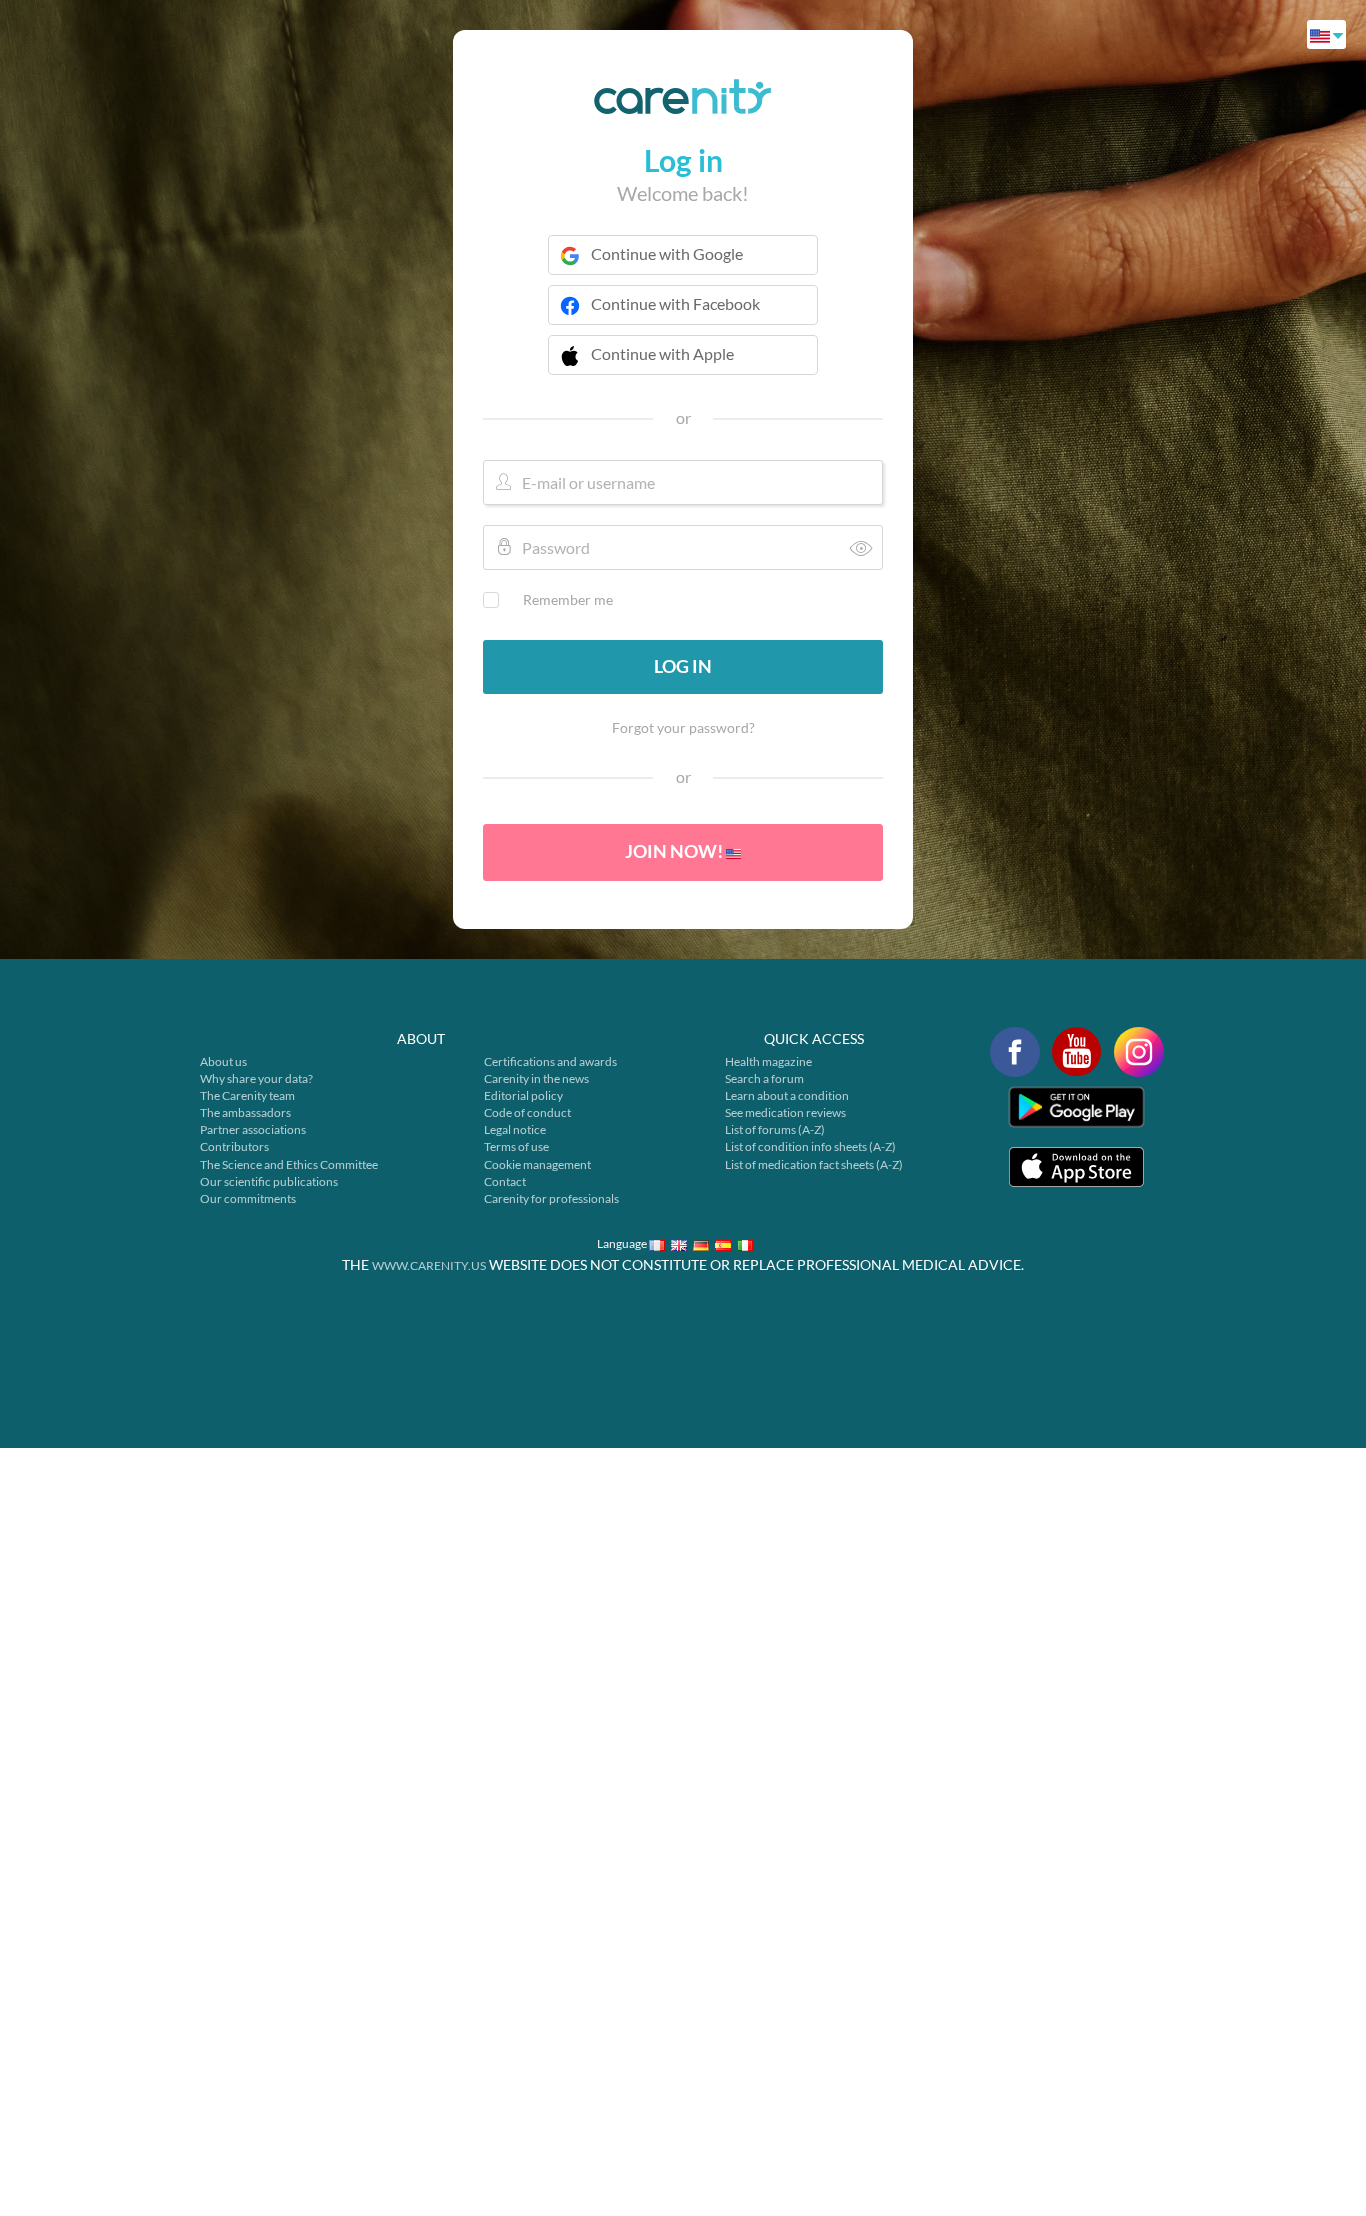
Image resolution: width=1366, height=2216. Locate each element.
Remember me (568, 599)
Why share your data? (256, 1078)
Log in (683, 666)
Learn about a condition (787, 1095)
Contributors (234, 1146)
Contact (505, 1181)
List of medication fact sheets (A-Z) (814, 1164)
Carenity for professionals (551, 1198)
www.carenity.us (429, 1265)
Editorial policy (523, 1095)
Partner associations (253, 1129)
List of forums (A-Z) (775, 1129)
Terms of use (516, 1146)
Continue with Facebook (675, 303)
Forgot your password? (683, 727)
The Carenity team (247, 1095)
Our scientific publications (269, 1181)
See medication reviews (785, 1112)
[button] (683, 367)
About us (223, 1061)
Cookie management (537, 1164)
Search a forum (764, 1078)
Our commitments (248, 1198)
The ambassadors (245, 1112)
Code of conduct (527, 1112)
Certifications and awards (550, 1061)
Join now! (675, 851)
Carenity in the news (536, 1078)
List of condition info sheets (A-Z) (810, 1146)
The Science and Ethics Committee (289, 1164)
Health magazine (768, 1061)
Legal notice (515, 1129)
